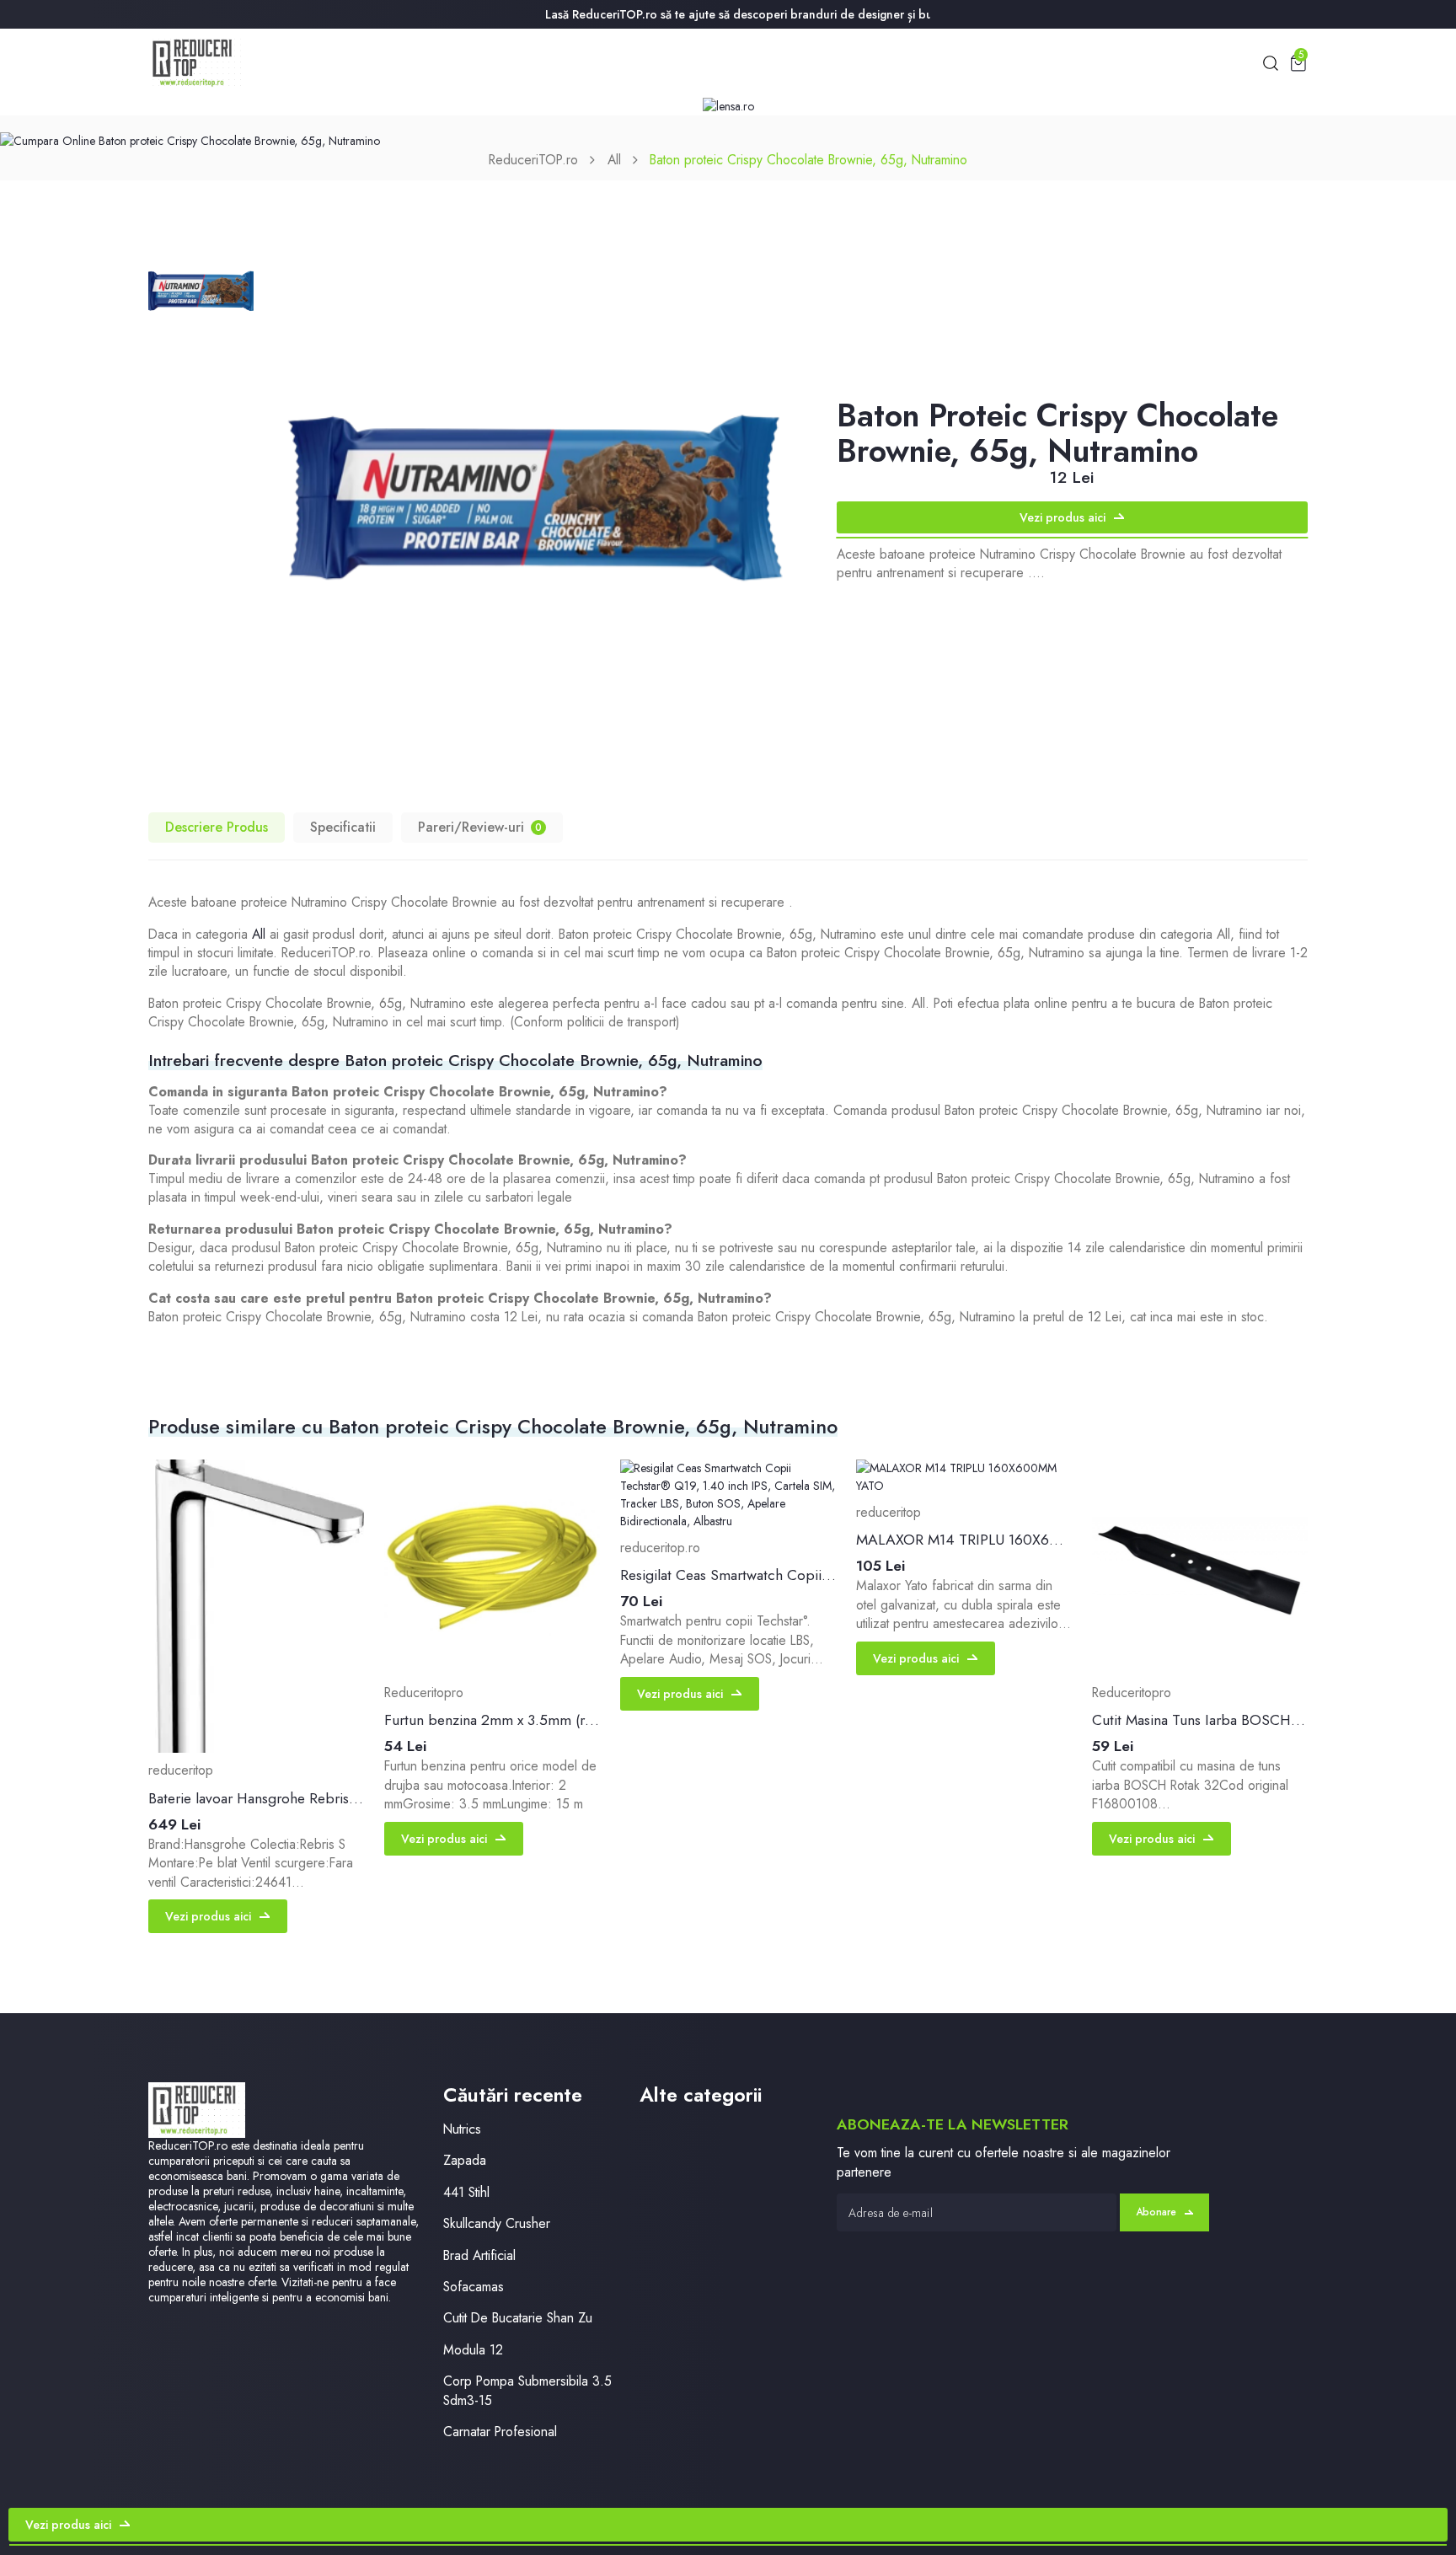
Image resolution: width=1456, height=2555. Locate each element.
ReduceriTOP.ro (533, 160)
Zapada (465, 2160)
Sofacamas (474, 2287)
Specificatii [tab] (343, 827)
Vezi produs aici (1063, 517)
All (614, 160)
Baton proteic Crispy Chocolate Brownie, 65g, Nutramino (808, 160)
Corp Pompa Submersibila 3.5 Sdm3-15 (527, 2391)
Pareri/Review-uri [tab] (480, 827)
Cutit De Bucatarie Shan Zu (518, 2318)
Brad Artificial (479, 2255)
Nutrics (462, 2129)
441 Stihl (466, 2192)
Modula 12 (473, 2350)
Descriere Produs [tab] (217, 827)
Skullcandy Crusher (497, 2223)
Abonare (1156, 2212)
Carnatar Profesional (500, 2432)
